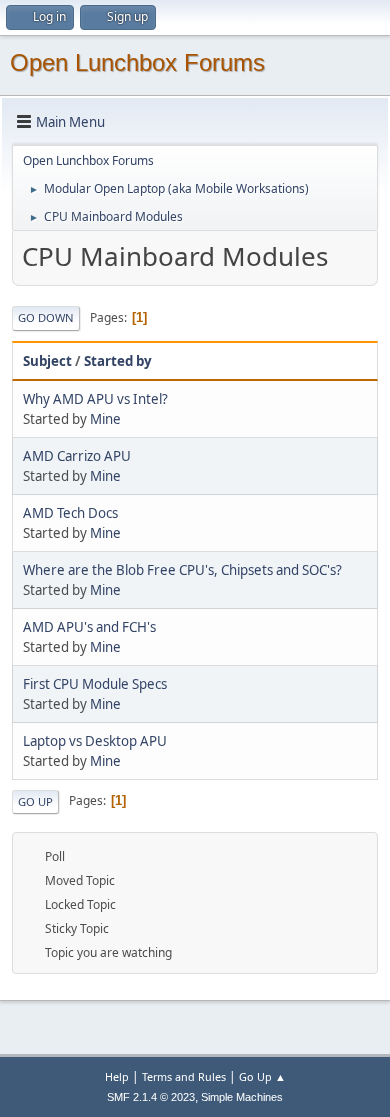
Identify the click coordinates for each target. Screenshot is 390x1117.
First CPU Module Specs (95, 684)
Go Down (46, 317)
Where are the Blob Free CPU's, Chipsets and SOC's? (182, 570)
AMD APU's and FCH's (89, 627)
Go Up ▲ (262, 1076)
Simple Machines (242, 1097)
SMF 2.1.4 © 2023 (151, 1097)
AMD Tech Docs (70, 513)
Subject (47, 361)
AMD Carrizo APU (77, 456)
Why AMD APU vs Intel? (95, 399)
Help (117, 1076)
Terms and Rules (184, 1076)
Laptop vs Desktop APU (95, 741)
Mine (105, 419)
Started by (118, 361)
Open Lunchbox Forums (137, 62)
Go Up (35, 801)
